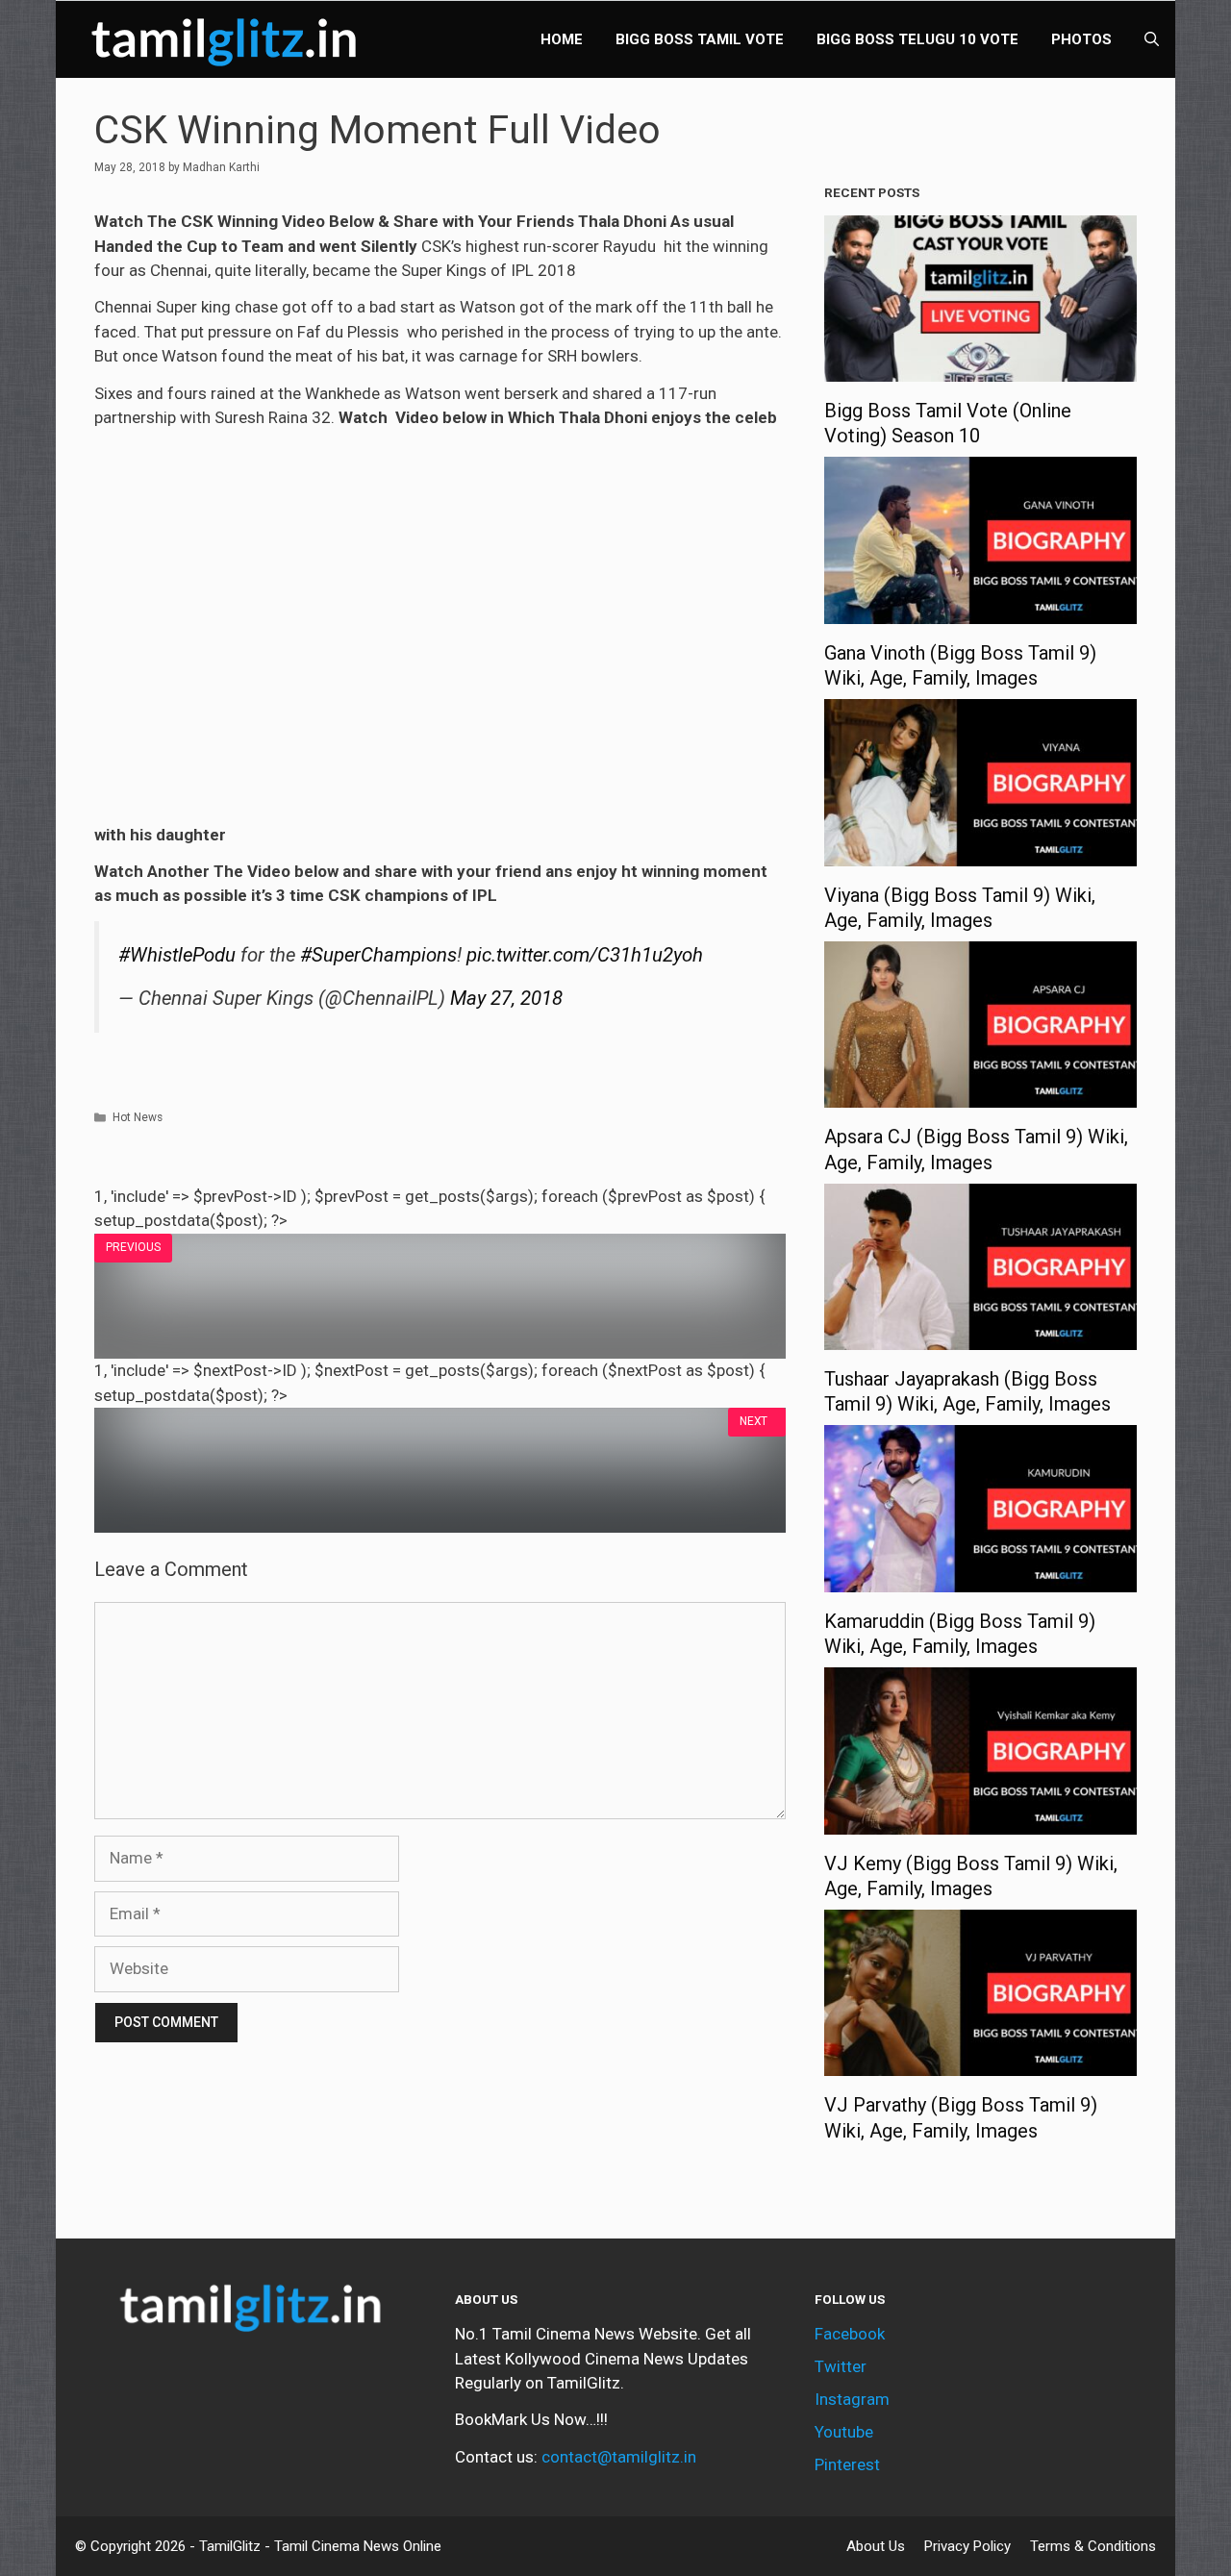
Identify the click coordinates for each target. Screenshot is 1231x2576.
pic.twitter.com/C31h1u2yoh (585, 955)
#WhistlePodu (177, 955)
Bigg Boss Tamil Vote (700, 39)
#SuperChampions (378, 955)
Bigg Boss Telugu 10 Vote (917, 39)
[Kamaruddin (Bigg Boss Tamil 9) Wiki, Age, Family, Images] (980, 1579)
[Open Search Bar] (1152, 39)
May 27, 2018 (506, 998)
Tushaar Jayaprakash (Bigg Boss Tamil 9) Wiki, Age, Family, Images (967, 1391)
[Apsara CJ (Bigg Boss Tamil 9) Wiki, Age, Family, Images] (980, 1095)
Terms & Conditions (1093, 2546)
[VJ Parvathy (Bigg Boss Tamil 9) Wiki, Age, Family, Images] (980, 2063)
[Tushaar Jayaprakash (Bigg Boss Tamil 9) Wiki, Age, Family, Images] (980, 1338)
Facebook (850, 2334)
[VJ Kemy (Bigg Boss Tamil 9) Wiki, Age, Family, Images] (980, 1821)
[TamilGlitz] (229, 39)
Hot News (138, 1117)
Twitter (841, 2366)
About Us (876, 2546)
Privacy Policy (967, 2546)
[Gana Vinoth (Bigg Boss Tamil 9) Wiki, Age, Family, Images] (980, 611)
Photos (1081, 39)
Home (562, 39)
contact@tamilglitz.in (619, 2457)
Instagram (852, 2399)
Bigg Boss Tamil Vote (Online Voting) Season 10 (948, 423)
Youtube (844, 2432)
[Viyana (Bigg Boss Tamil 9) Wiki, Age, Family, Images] (980, 853)
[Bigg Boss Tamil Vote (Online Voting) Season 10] (980, 369)
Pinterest (847, 2464)
